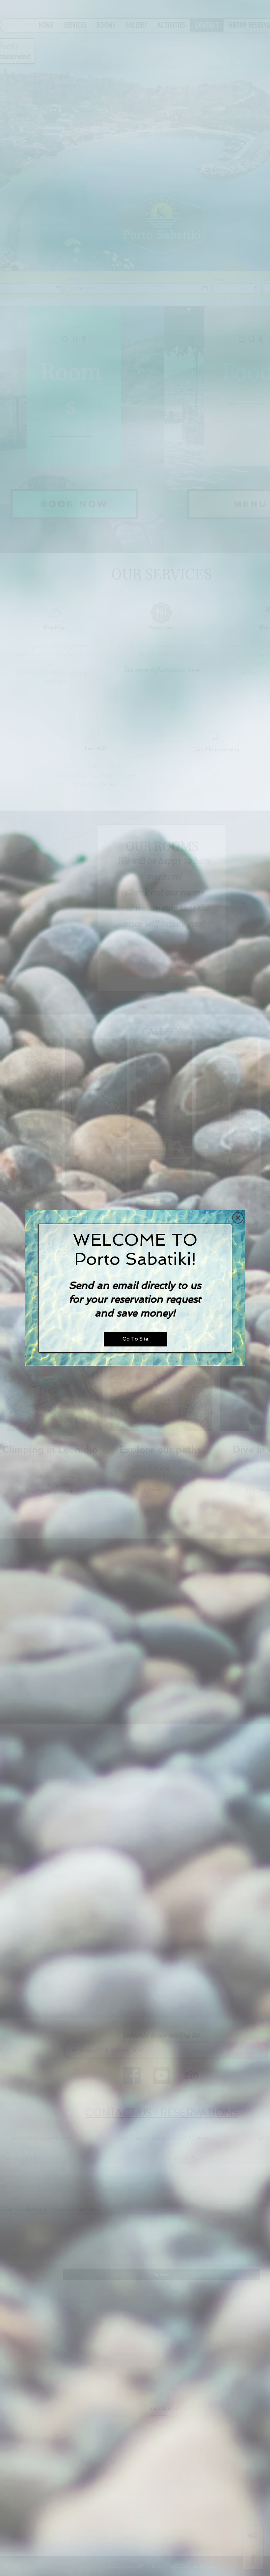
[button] (238, 1218)
